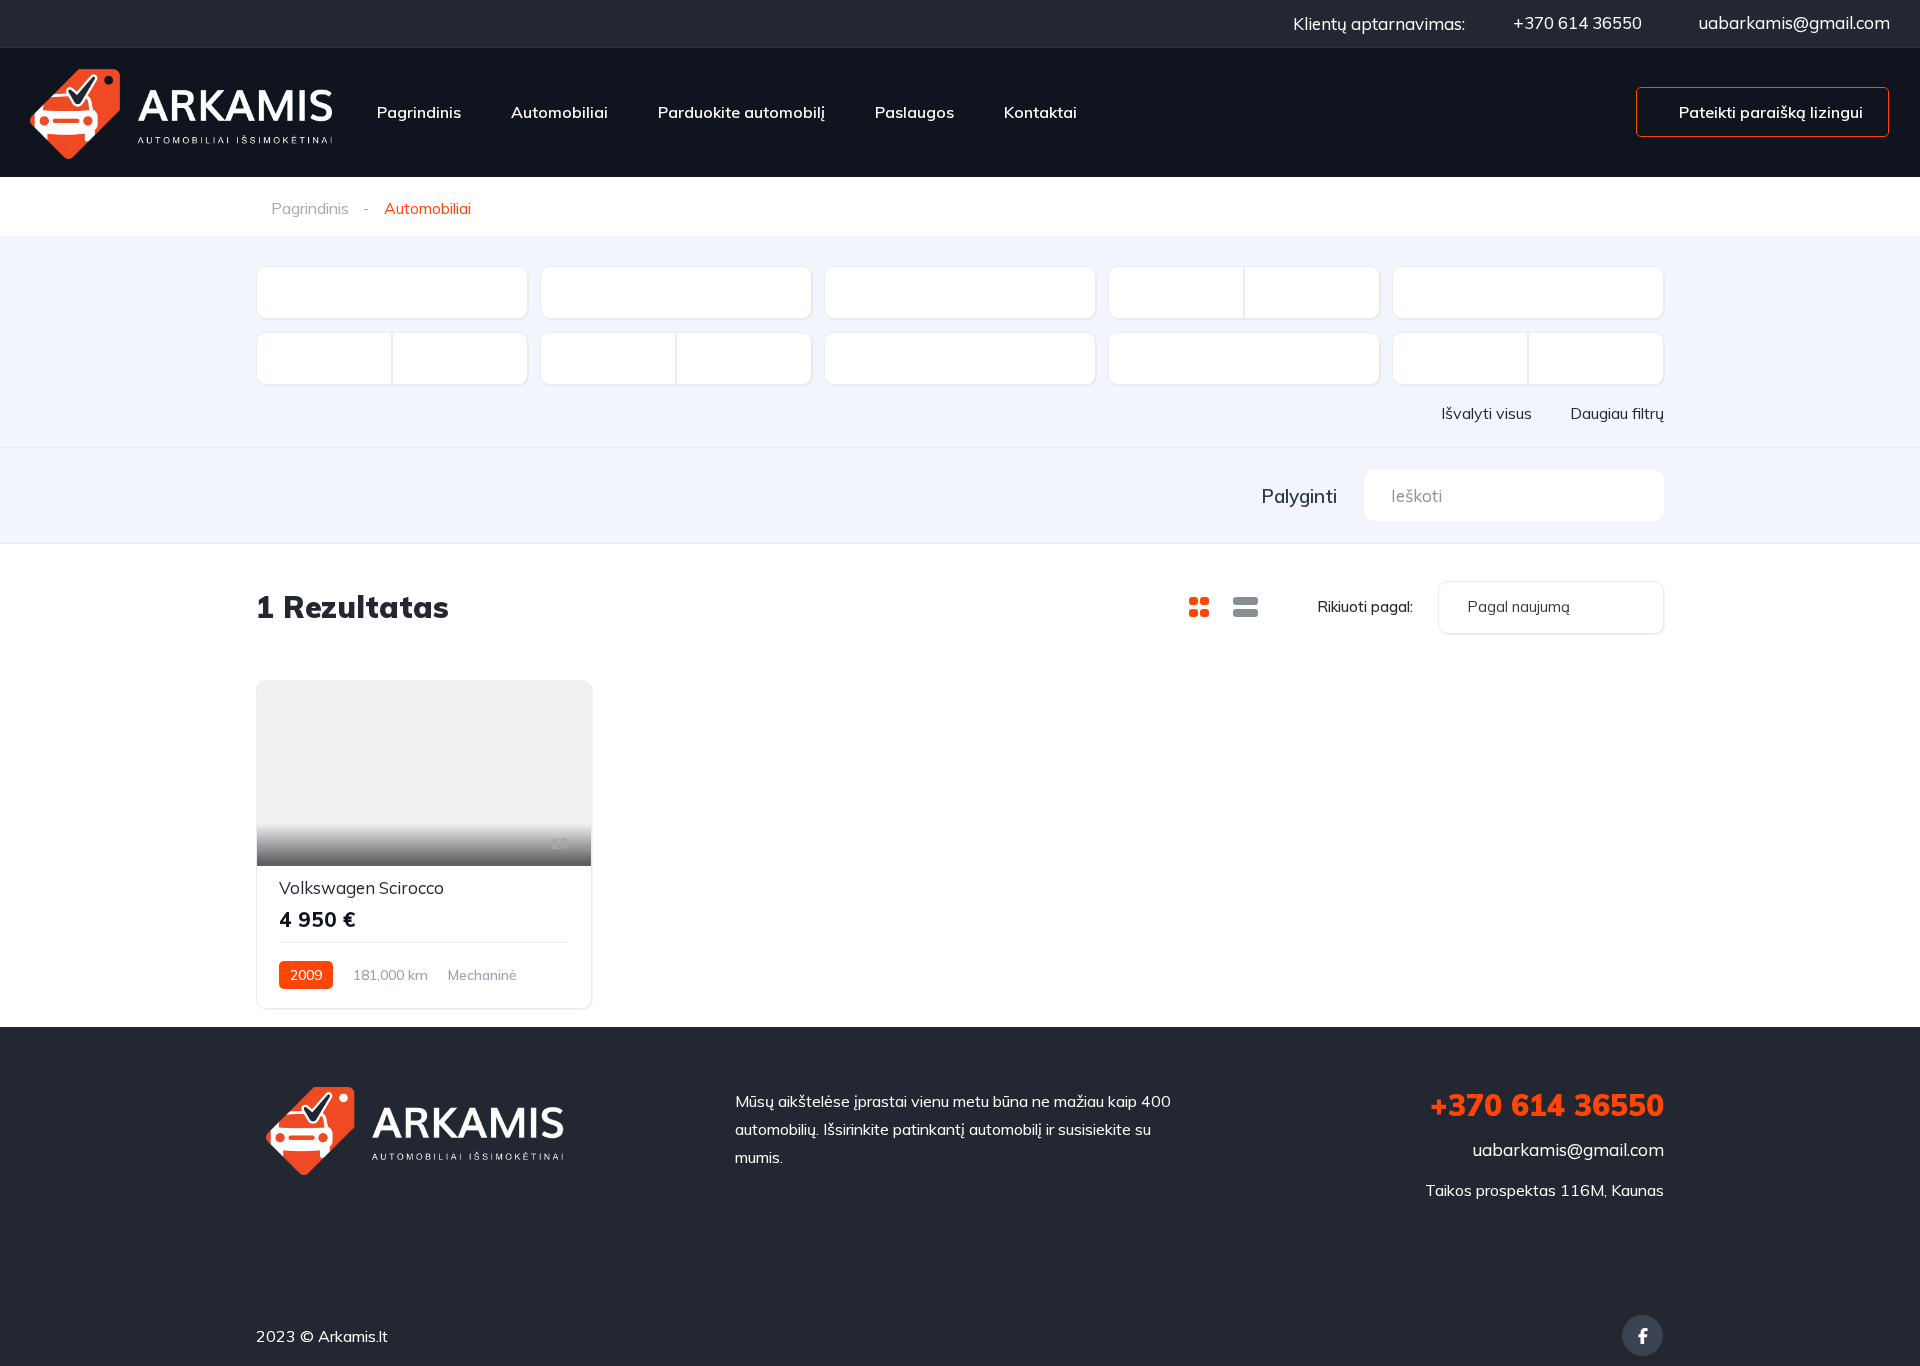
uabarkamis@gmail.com (1792, 22)
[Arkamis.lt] (182, 112)
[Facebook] (1642, 1335)
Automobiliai (559, 112)
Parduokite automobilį (741, 112)
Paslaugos (914, 112)
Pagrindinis (419, 112)
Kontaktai (1040, 112)
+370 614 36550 (1575, 22)
